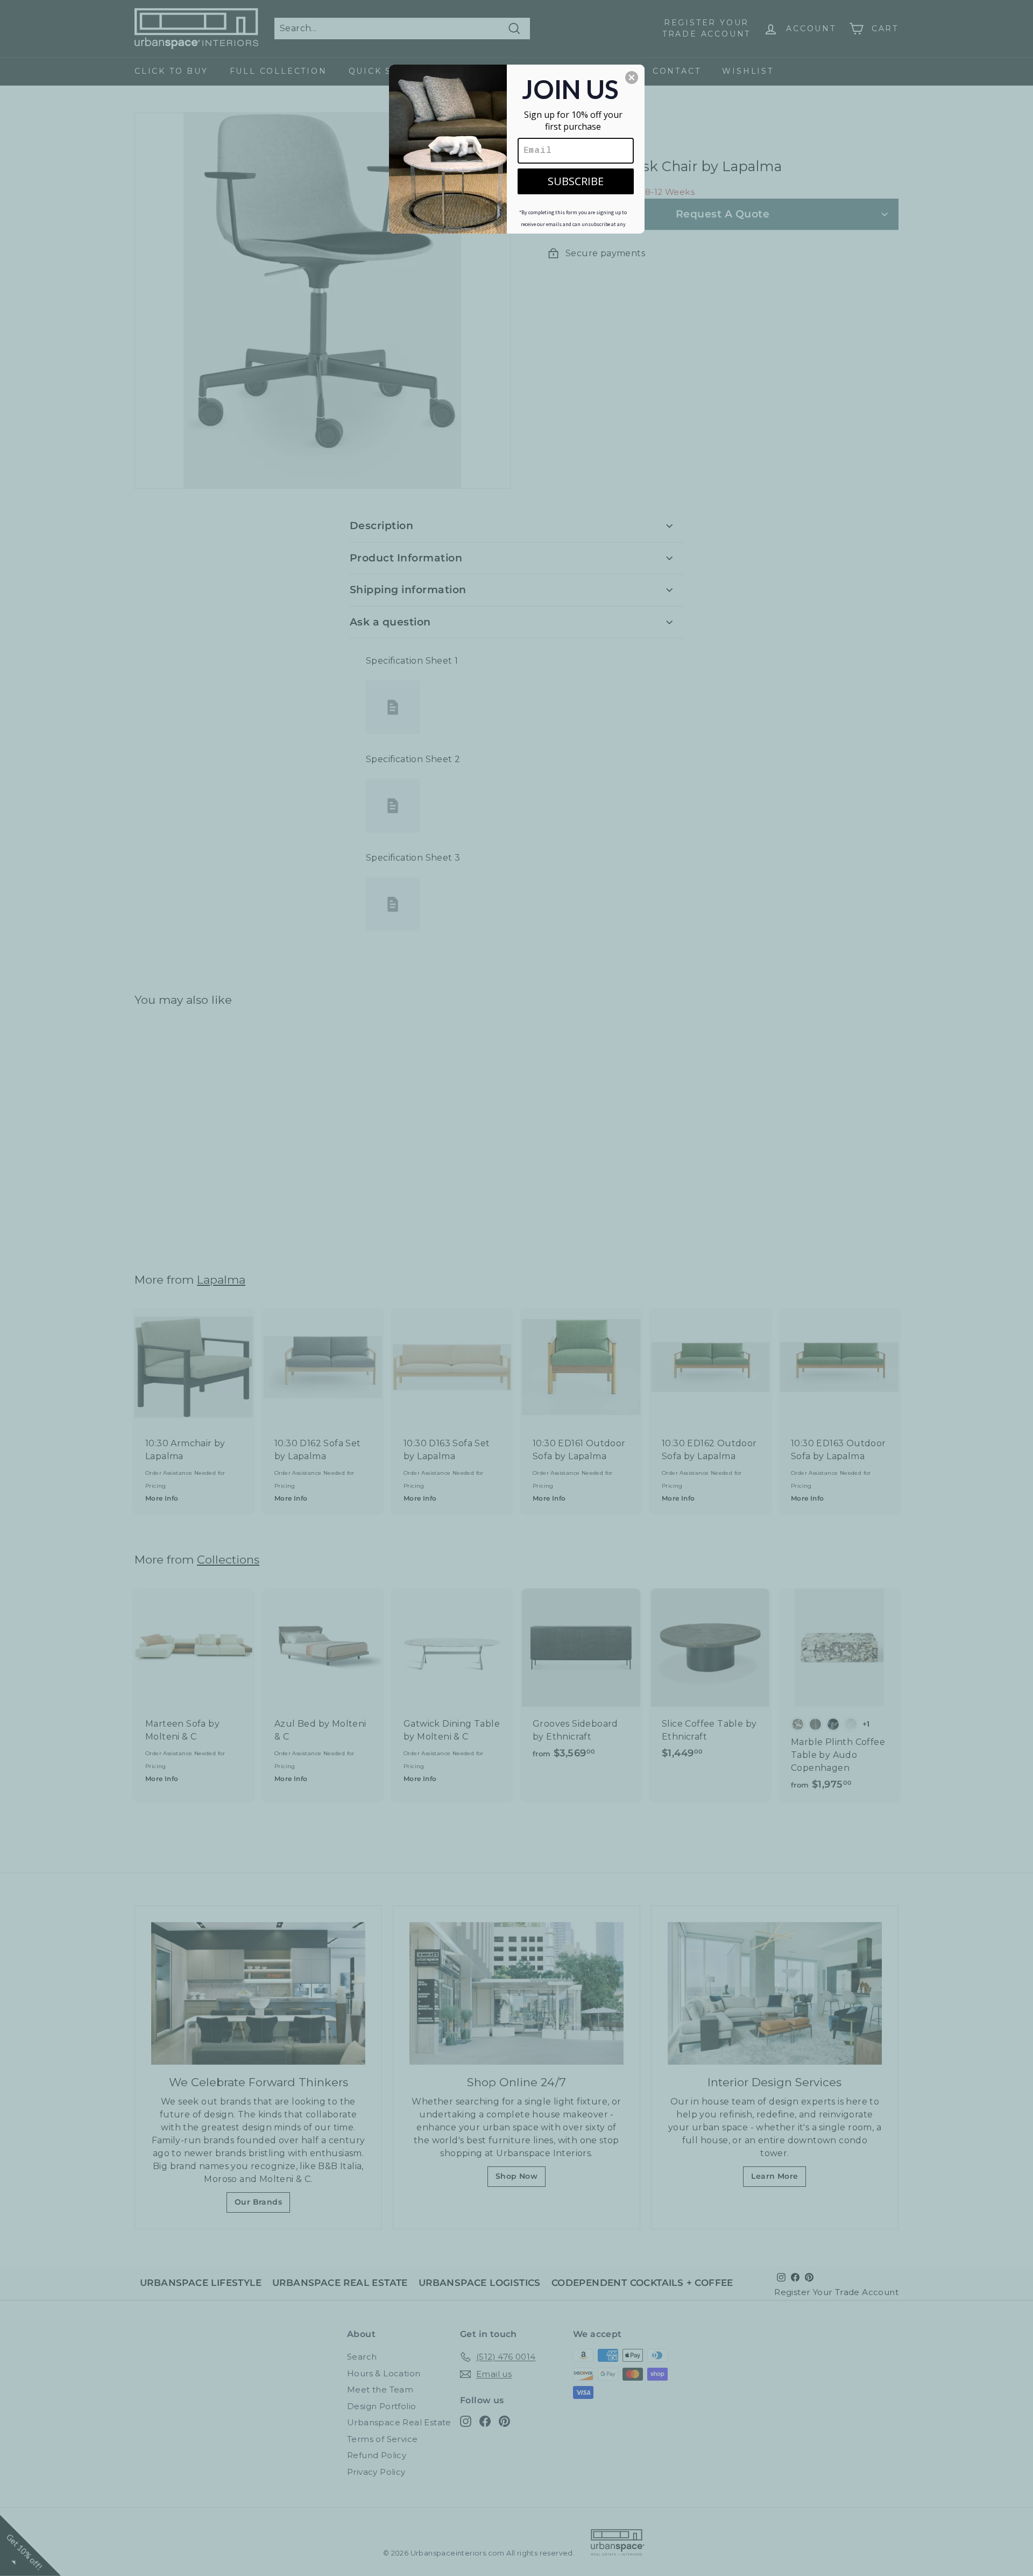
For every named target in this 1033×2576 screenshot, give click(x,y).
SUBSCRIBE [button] (576, 181)
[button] (632, 78)
